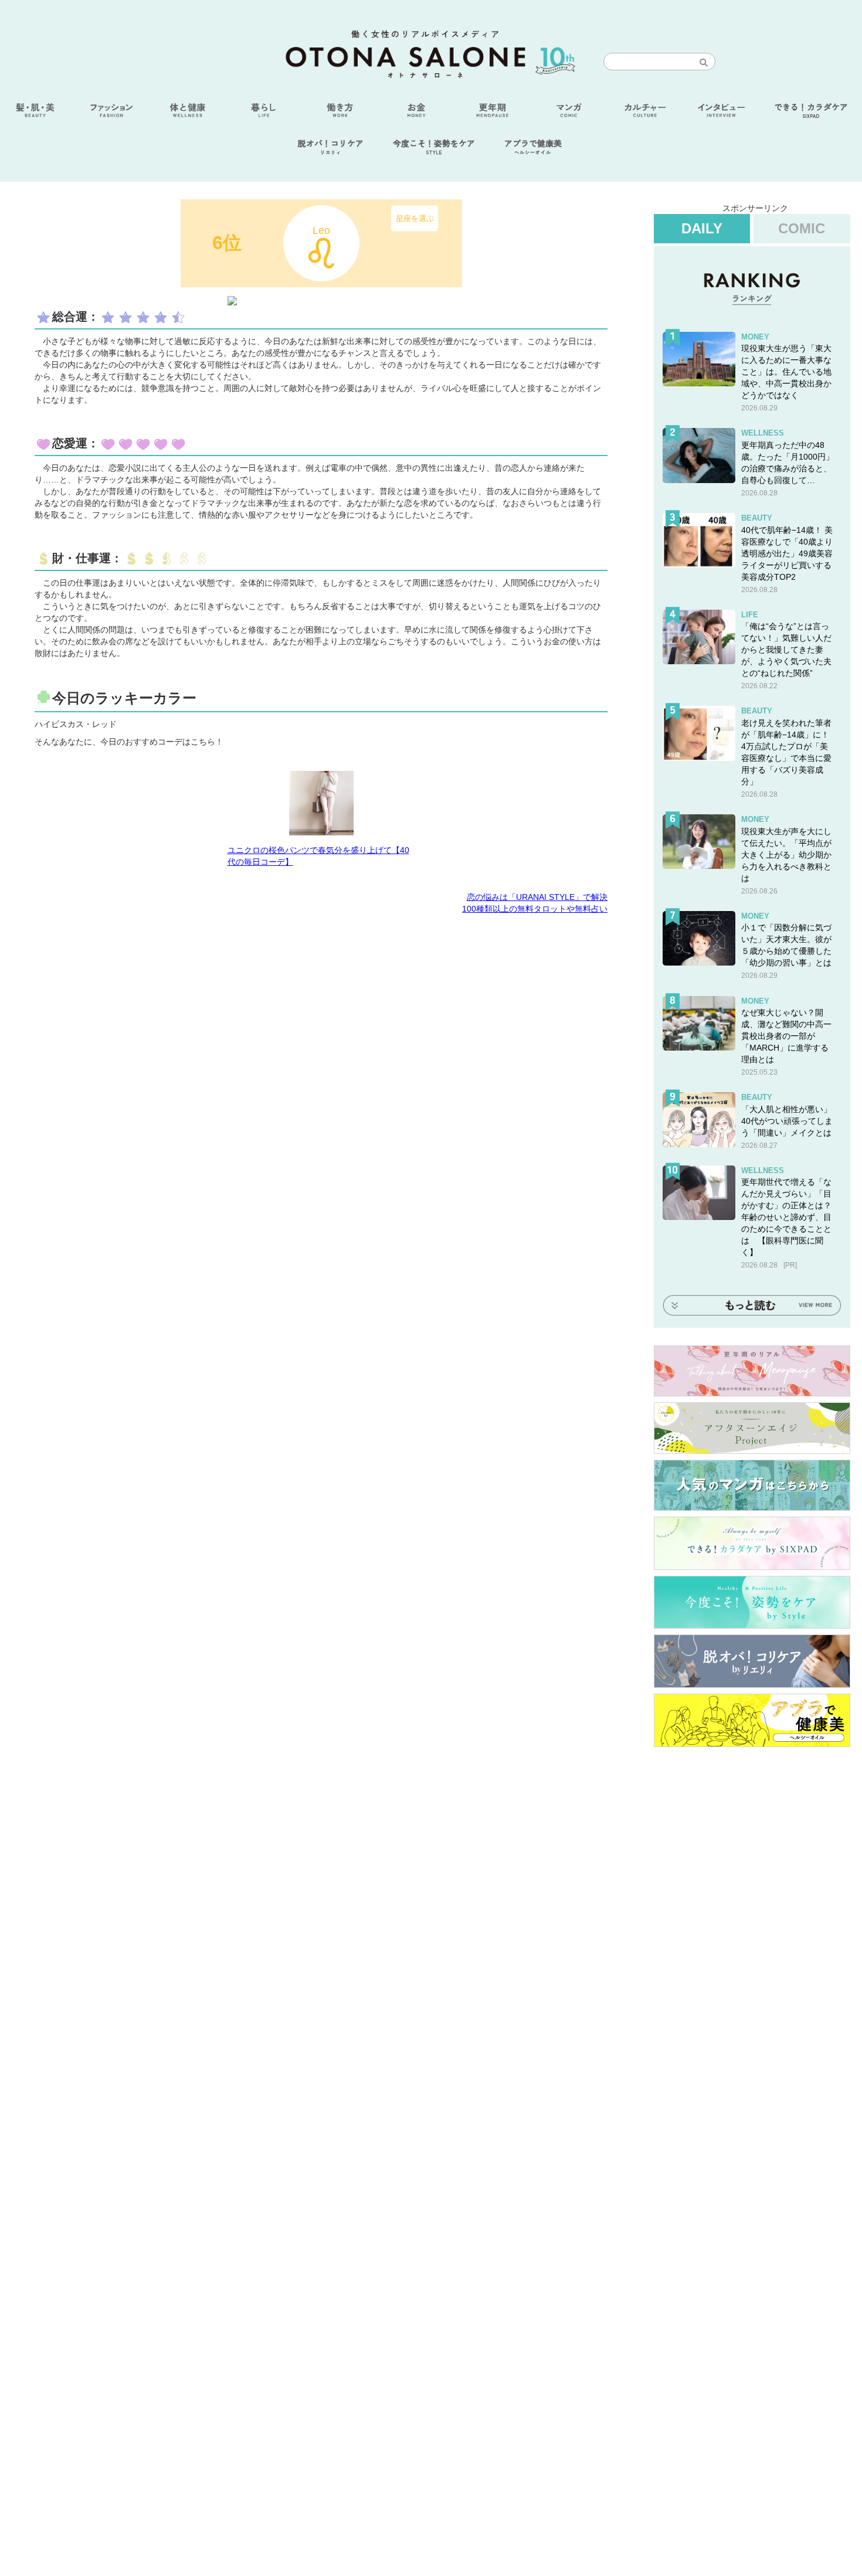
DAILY (702, 228)
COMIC (802, 228)
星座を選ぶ (415, 218)
